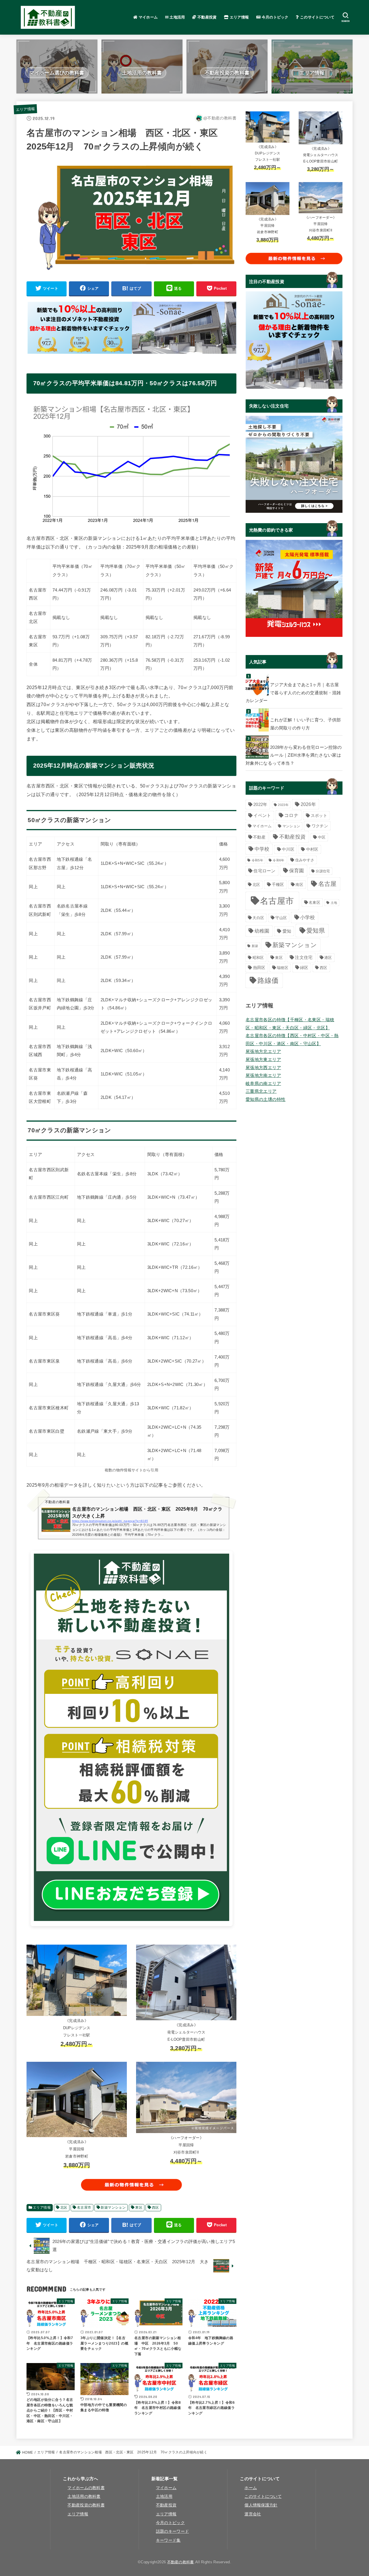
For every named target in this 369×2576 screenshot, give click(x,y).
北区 (64, 2208)
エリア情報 (239, 17)
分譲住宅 (323, 871)
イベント (262, 815)
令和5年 (257, 860)
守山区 (281, 918)
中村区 (312, 849)
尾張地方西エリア (263, 1068)
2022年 (260, 805)
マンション (291, 826)
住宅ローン (264, 871)
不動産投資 (207, 17)
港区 (328, 958)
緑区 (304, 968)
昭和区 (258, 958)
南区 (299, 885)
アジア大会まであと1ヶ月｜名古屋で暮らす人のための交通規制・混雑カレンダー (293, 693)
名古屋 (327, 884)
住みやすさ (305, 860)
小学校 (308, 917)
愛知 (287, 931)
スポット (319, 815)
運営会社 (253, 2514)
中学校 (262, 849)
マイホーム (147, 17)
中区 (322, 837)
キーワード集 (168, 2540)
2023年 (283, 805)
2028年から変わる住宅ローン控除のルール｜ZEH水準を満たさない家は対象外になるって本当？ (294, 755)
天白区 (258, 918)
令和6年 (278, 860)
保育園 (297, 871)
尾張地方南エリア (263, 1075)
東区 (139, 2208)
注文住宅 (304, 957)
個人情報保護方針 (261, 2505)
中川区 (288, 849)
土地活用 (177, 17)
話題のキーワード (172, 2531)
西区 (156, 2208)
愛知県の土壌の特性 (266, 1099)
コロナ (291, 815)
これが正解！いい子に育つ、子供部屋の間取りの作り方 (306, 724)
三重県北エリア (261, 1091)
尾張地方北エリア (263, 1052)
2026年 (308, 804)
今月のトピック (274, 17)
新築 (255, 946)
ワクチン (320, 826)
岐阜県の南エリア (263, 1084)
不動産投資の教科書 (86, 2505)
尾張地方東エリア (263, 1060)
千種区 (278, 885)
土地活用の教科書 (84, 2497)
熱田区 (259, 968)
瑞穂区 (283, 968)
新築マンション (113, 2208)
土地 (334, 903)
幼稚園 (262, 931)
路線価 (268, 981)
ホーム (251, 2488)
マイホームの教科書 (86, 2488)
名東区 (315, 902)
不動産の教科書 (181, 2562)
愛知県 (316, 930)
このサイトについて (317, 17)
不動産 (259, 837)
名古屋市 (84, 2208)
